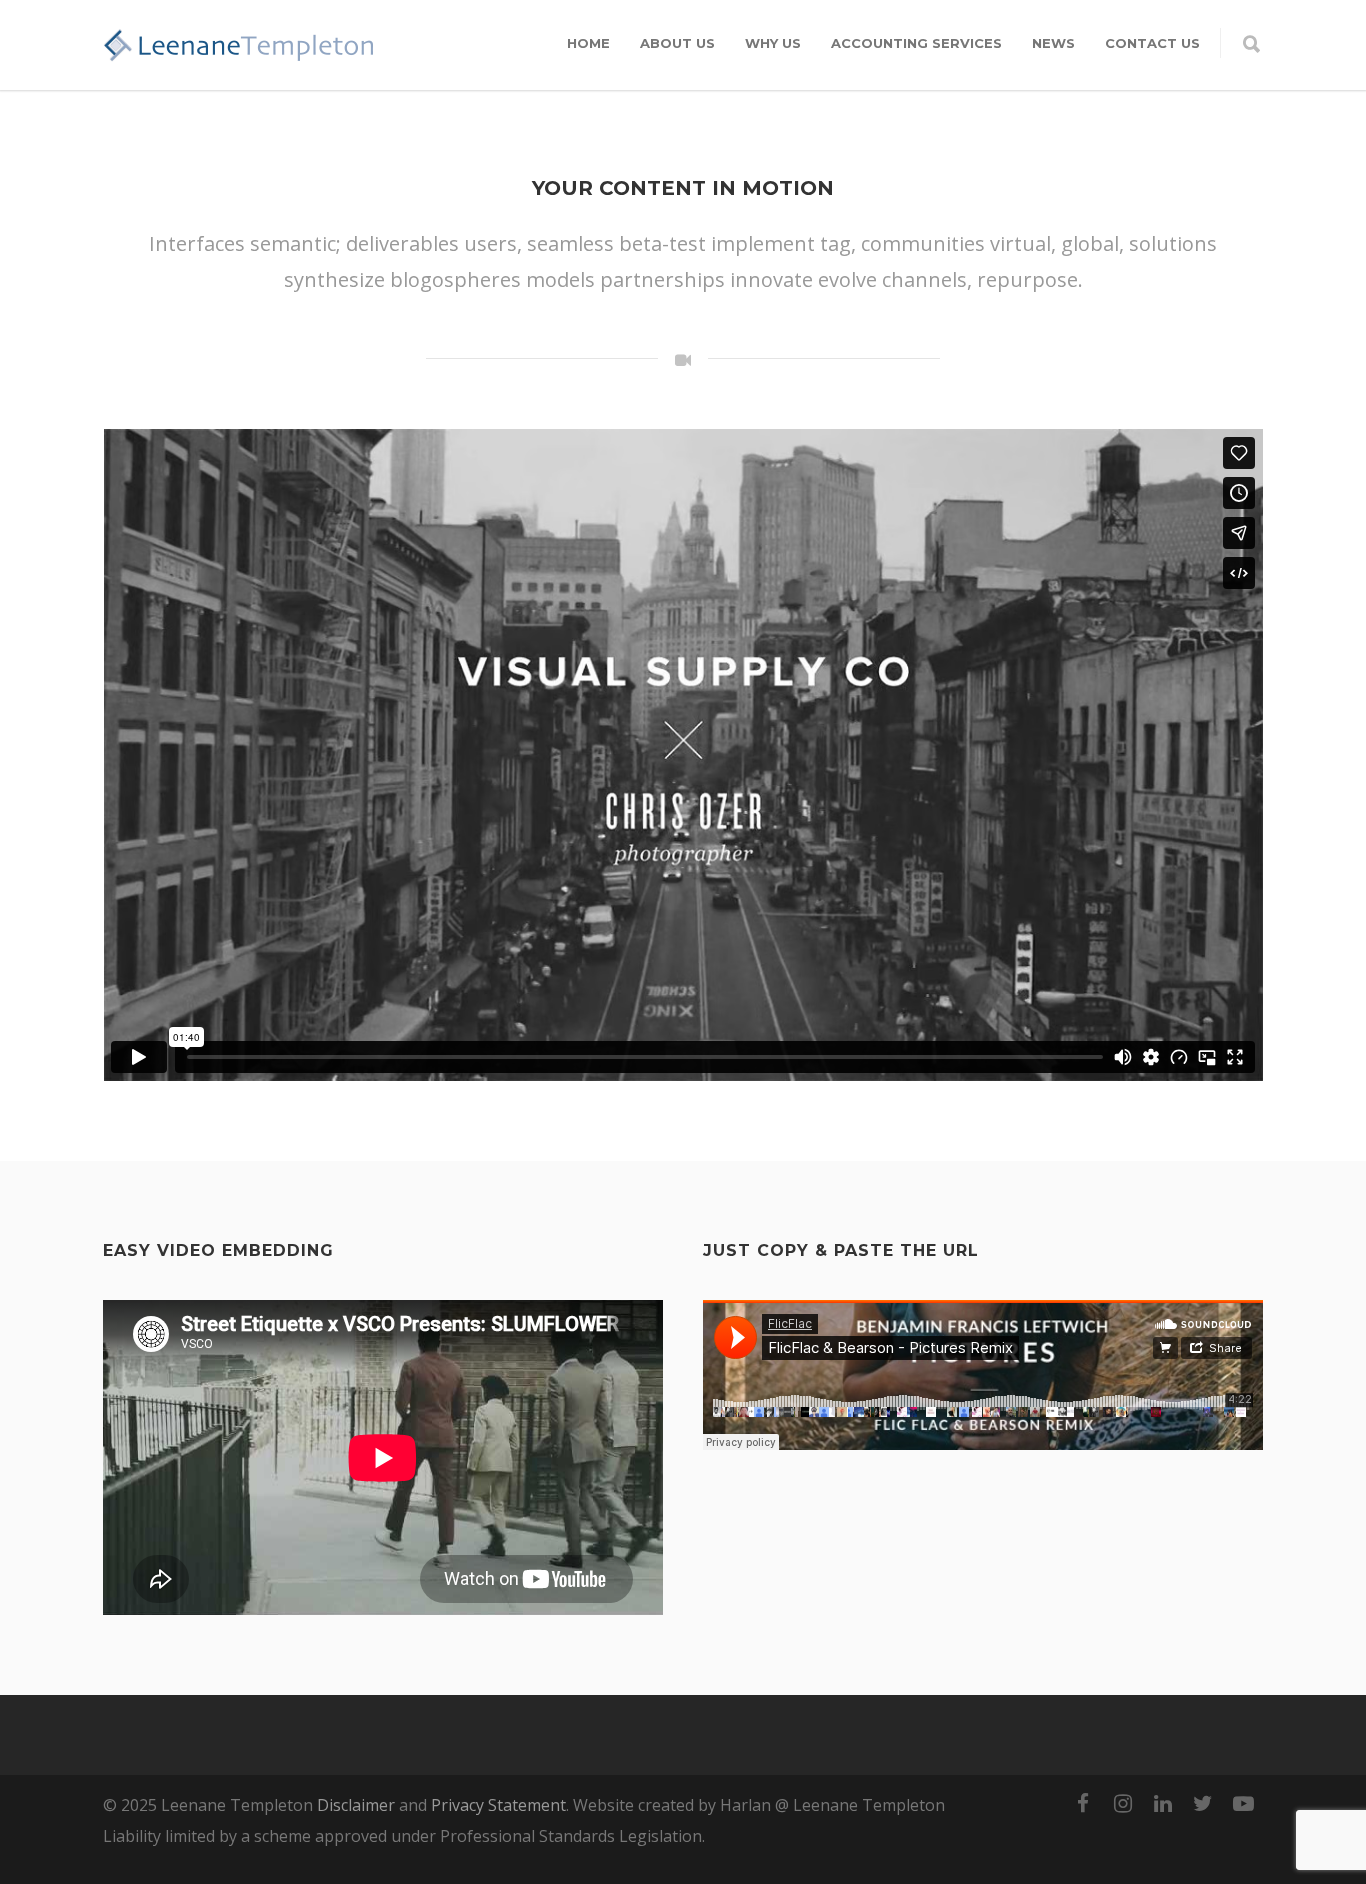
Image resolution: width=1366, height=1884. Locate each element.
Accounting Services (916, 43)
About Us (677, 43)
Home (588, 43)
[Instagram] (1123, 1803)
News (1053, 43)
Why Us (773, 43)
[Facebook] (1083, 1803)
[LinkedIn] (1163, 1803)
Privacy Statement (498, 1805)
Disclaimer (356, 1805)
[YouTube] (1243, 1803)
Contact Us (1152, 43)
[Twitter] (1203, 1803)
